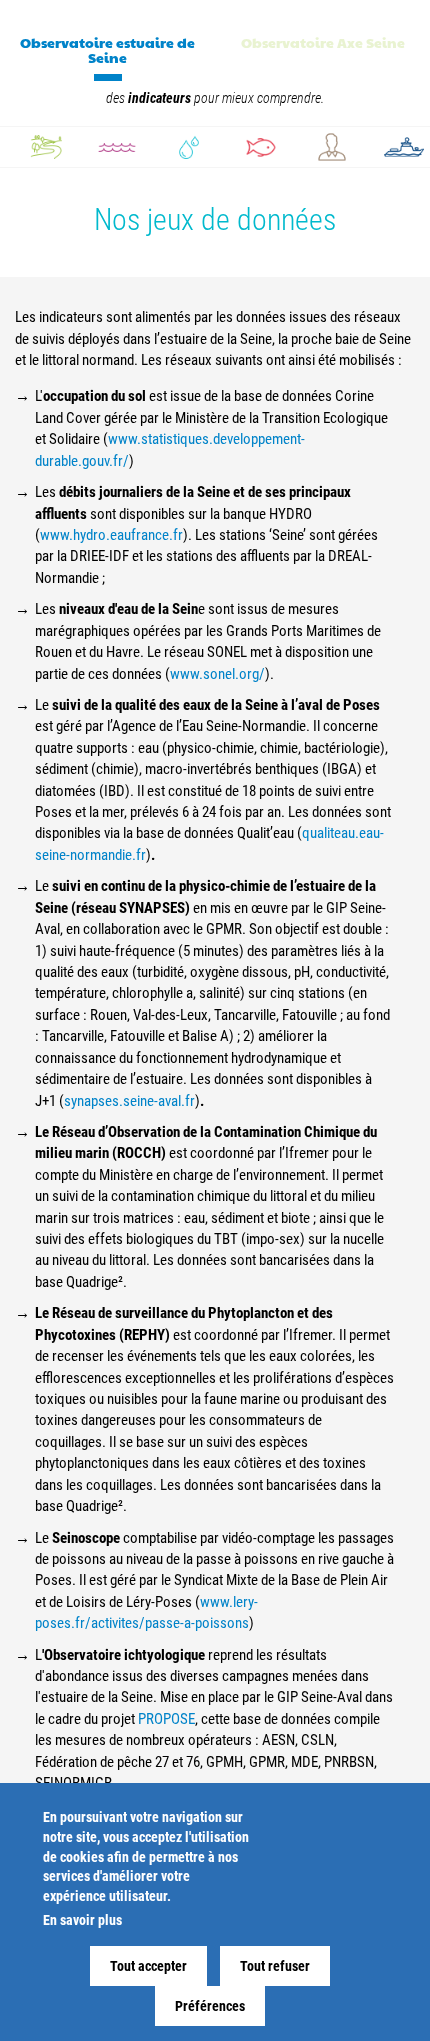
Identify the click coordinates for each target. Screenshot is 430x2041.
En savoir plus (82, 1920)
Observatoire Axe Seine (323, 42)
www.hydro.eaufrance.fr (111, 535)
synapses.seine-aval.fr (129, 1101)
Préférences (210, 2006)
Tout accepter (148, 1966)
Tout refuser (275, 1966)
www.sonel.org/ (217, 674)
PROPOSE (166, 1719)
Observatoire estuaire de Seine (107, 49)
